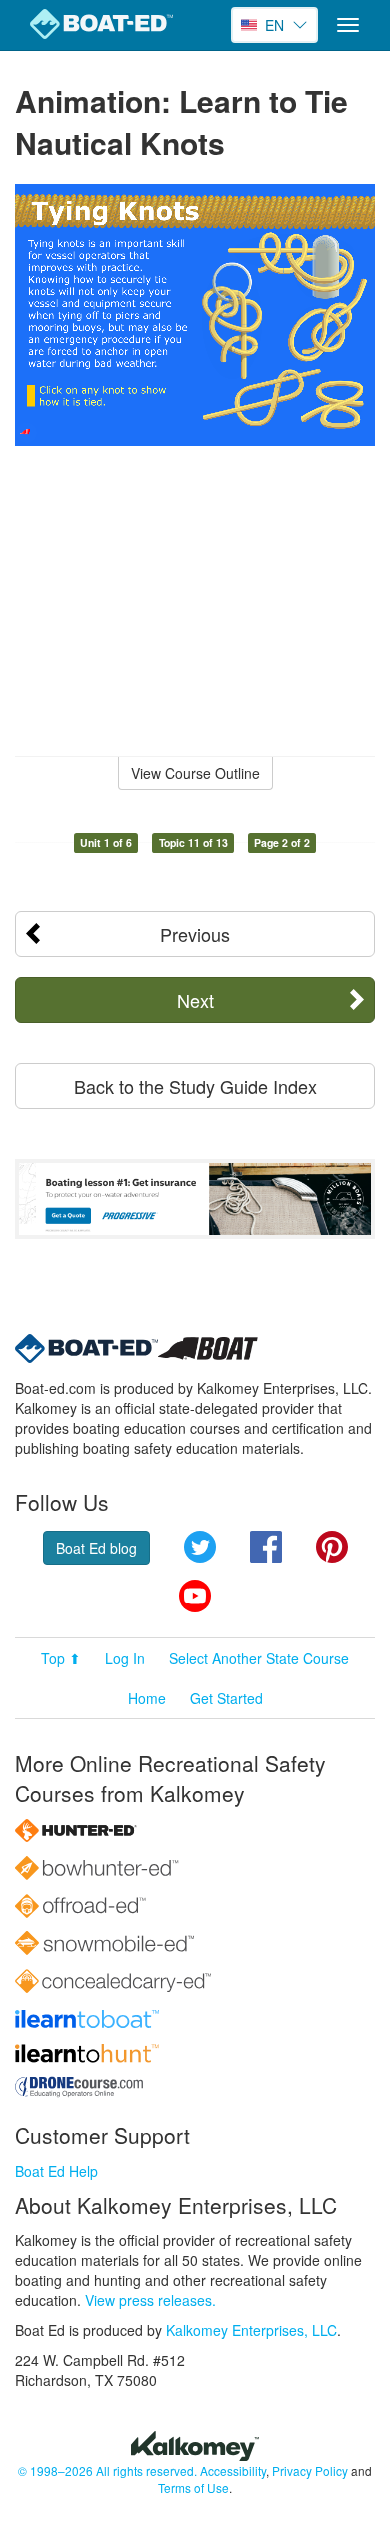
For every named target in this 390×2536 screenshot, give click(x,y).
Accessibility (233, 2470)
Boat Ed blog (96, 1548)
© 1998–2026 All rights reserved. (107, 2470)
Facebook (266, 1547)
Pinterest (332, 1547)
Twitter (200, 1547)
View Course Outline (195, 773)
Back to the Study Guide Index (195, 1086)
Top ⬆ (61, 1658)
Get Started (226, 1698)
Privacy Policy (310, 2470)
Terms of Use (193, 2487)
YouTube (195, 1596)
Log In (125, 1658)
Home (147, 1698)
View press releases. (150, 2300)
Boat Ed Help (56, 2171)
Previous (195, 934)
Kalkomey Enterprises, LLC (251, 2330)
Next (195, 1000)
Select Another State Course (259, 1658)
